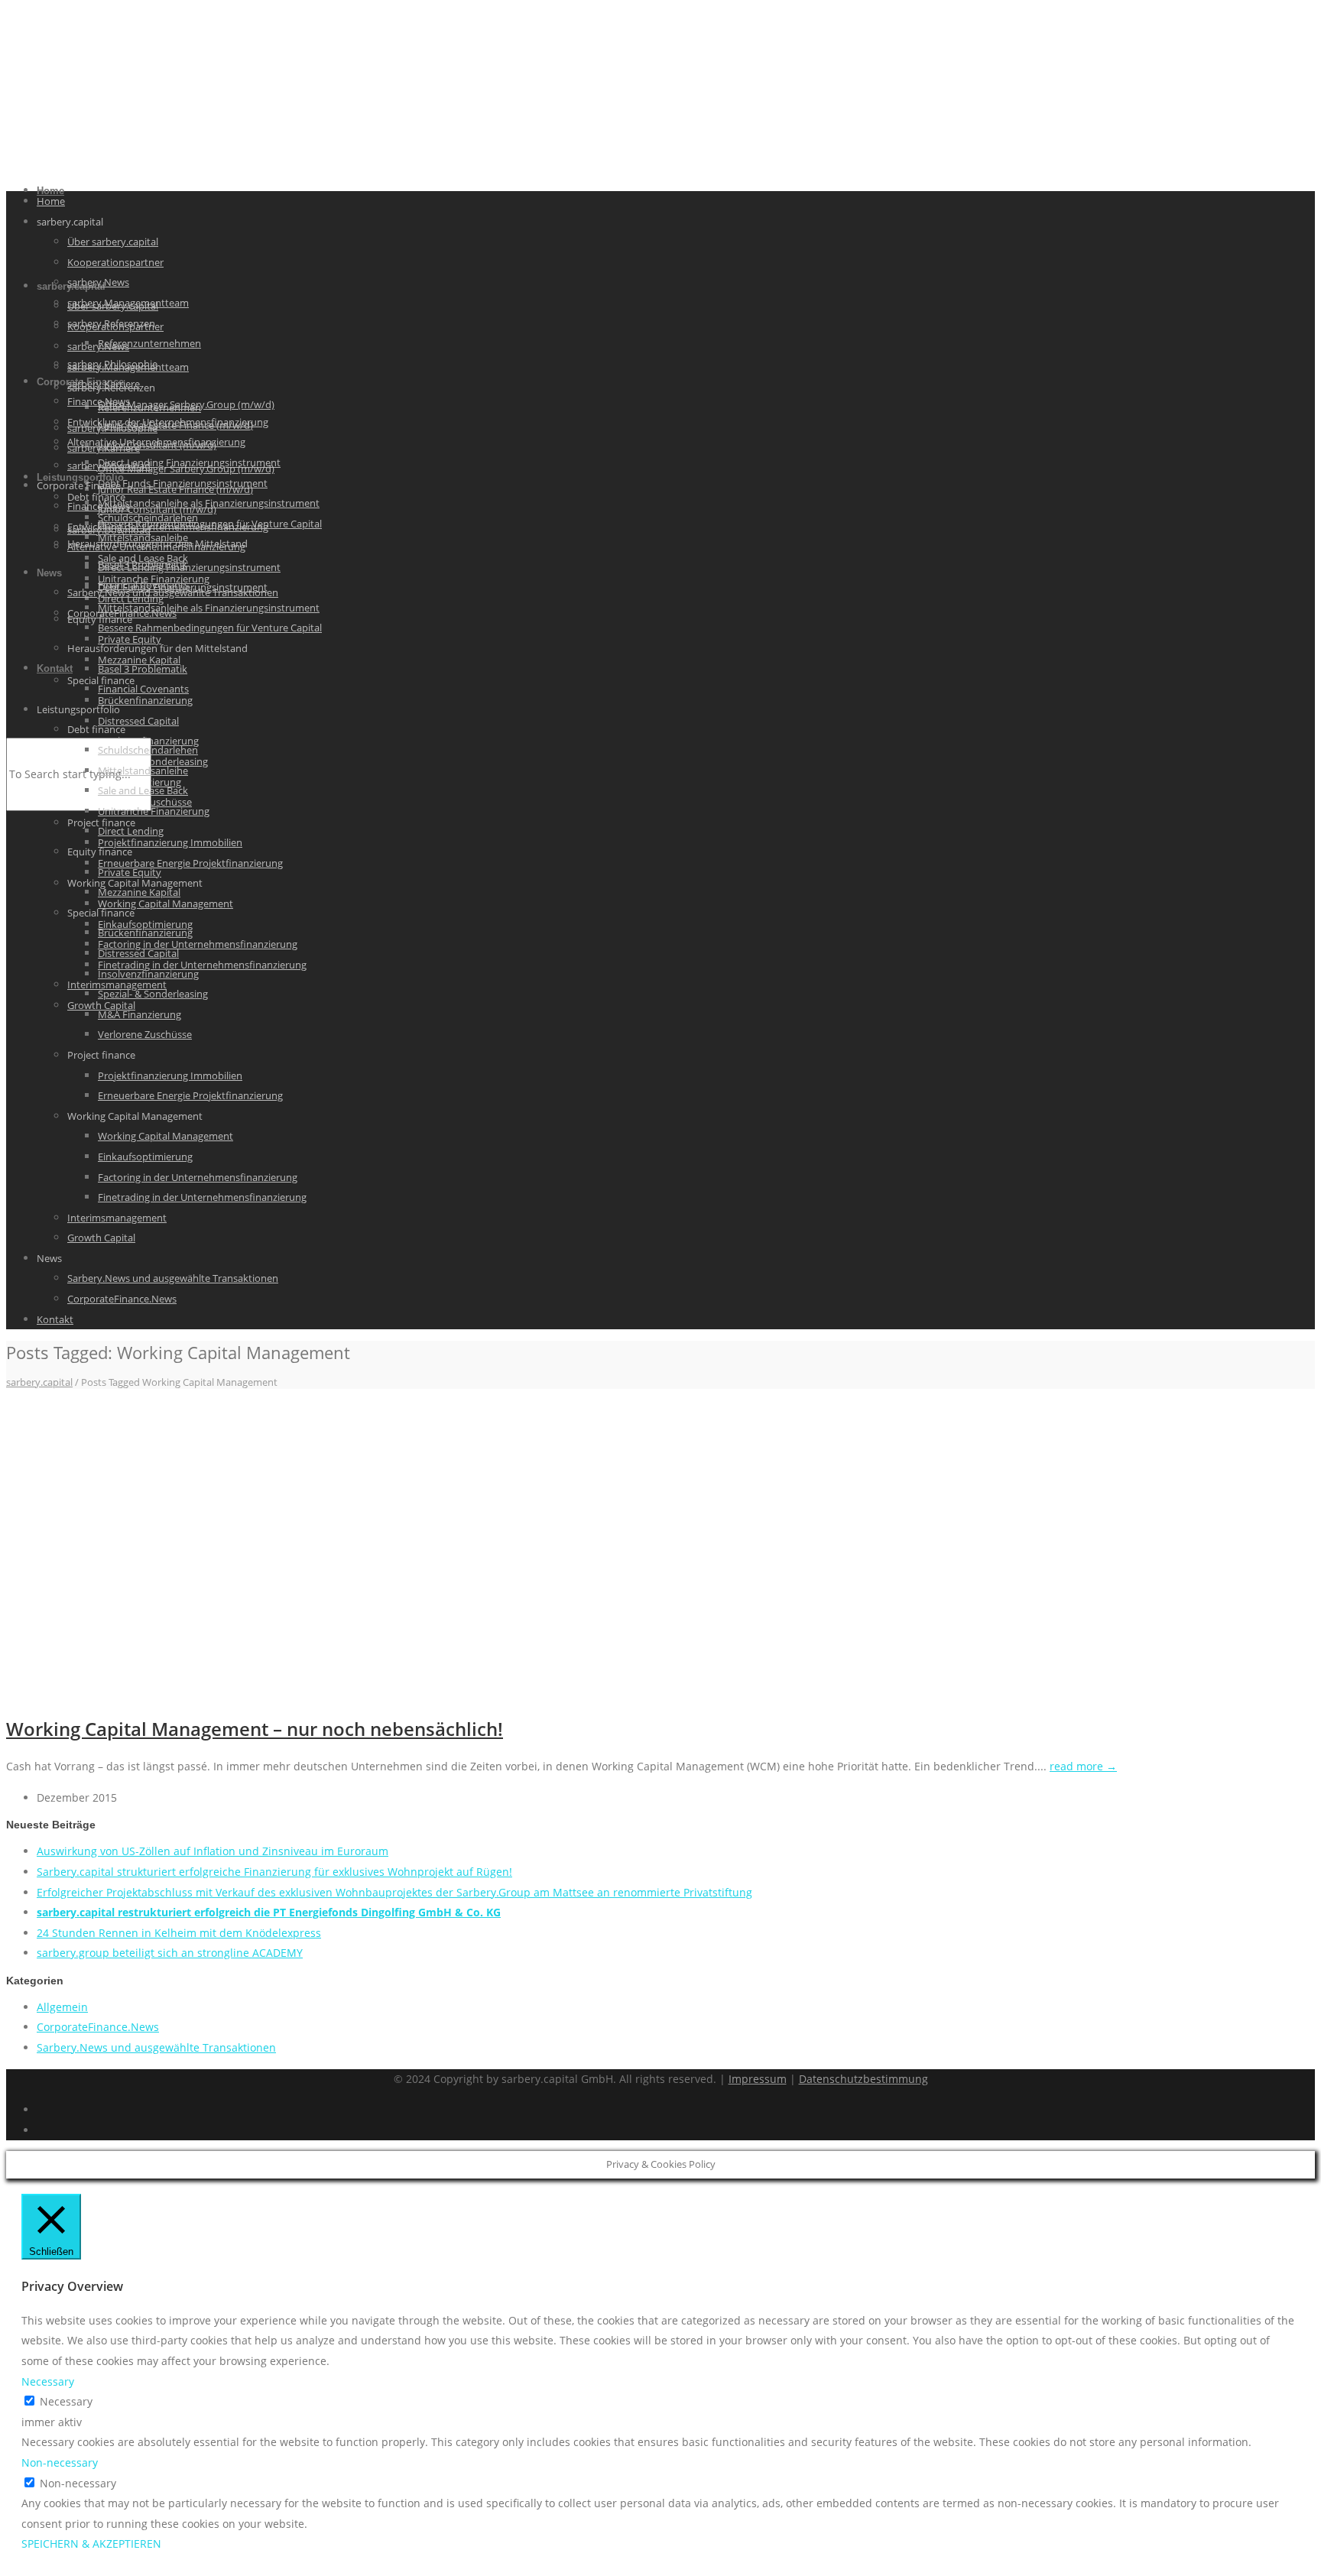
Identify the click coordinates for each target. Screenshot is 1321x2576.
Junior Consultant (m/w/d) (157, 445)
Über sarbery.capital (113, 242)
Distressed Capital (138, 721)
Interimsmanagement (117, 1218)
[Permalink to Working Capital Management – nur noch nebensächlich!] (235, 1690)
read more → (1083, 1766)
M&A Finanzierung (140, 1014)
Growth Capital (101, 1238)
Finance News (99, 506)
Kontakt (55, 668)
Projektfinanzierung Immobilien (170, 842)
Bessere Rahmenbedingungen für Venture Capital (210, 628)
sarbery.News (98, 282)
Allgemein (62, 2007)
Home (51, 201)
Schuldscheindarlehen (148, 750)
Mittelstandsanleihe (143, 537)
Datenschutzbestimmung (863, 2079)
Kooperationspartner (115, 262)
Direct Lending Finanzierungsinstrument (189, 462)
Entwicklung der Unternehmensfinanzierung (168, 527)
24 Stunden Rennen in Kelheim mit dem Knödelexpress (179, 1933)
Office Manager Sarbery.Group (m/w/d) (186, 404)
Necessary (66, 2401)
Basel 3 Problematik (143, 669)
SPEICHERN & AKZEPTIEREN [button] (91, 2544)
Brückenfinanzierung (145, 700)
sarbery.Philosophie (112, 364)
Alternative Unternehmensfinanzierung (156, 547)
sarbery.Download (109, 466)
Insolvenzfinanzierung (148, 974)
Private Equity (130, 639)
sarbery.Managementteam (128, 303)
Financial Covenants (143, 689)
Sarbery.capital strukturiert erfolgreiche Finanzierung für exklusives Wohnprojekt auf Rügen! (274, 1872)
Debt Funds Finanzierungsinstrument (183, 483)
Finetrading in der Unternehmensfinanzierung (202, 965)
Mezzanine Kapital (139, 892)
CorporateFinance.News (122, 1299)
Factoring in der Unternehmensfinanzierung (198, 944)
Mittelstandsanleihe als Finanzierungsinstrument (209, 503)
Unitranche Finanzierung (154, 811)
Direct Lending (131, 831)
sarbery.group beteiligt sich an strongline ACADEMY (170, 1953)
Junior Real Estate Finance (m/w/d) (175, 425)
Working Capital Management (166, 904)
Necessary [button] (48, 2381)
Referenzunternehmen (149, 343)
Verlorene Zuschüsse (145, 1034)
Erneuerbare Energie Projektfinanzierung (190, 863)
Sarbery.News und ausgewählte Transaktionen (173, 1278)
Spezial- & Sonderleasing (153, 994)
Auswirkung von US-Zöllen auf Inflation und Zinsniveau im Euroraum (213, 1851)
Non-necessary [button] (60, 2462)
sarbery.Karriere (104, 384)
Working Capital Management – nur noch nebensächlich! (255, 1729)
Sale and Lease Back (143, 790)
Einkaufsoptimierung (145, 1157)
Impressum (758, 2079)
